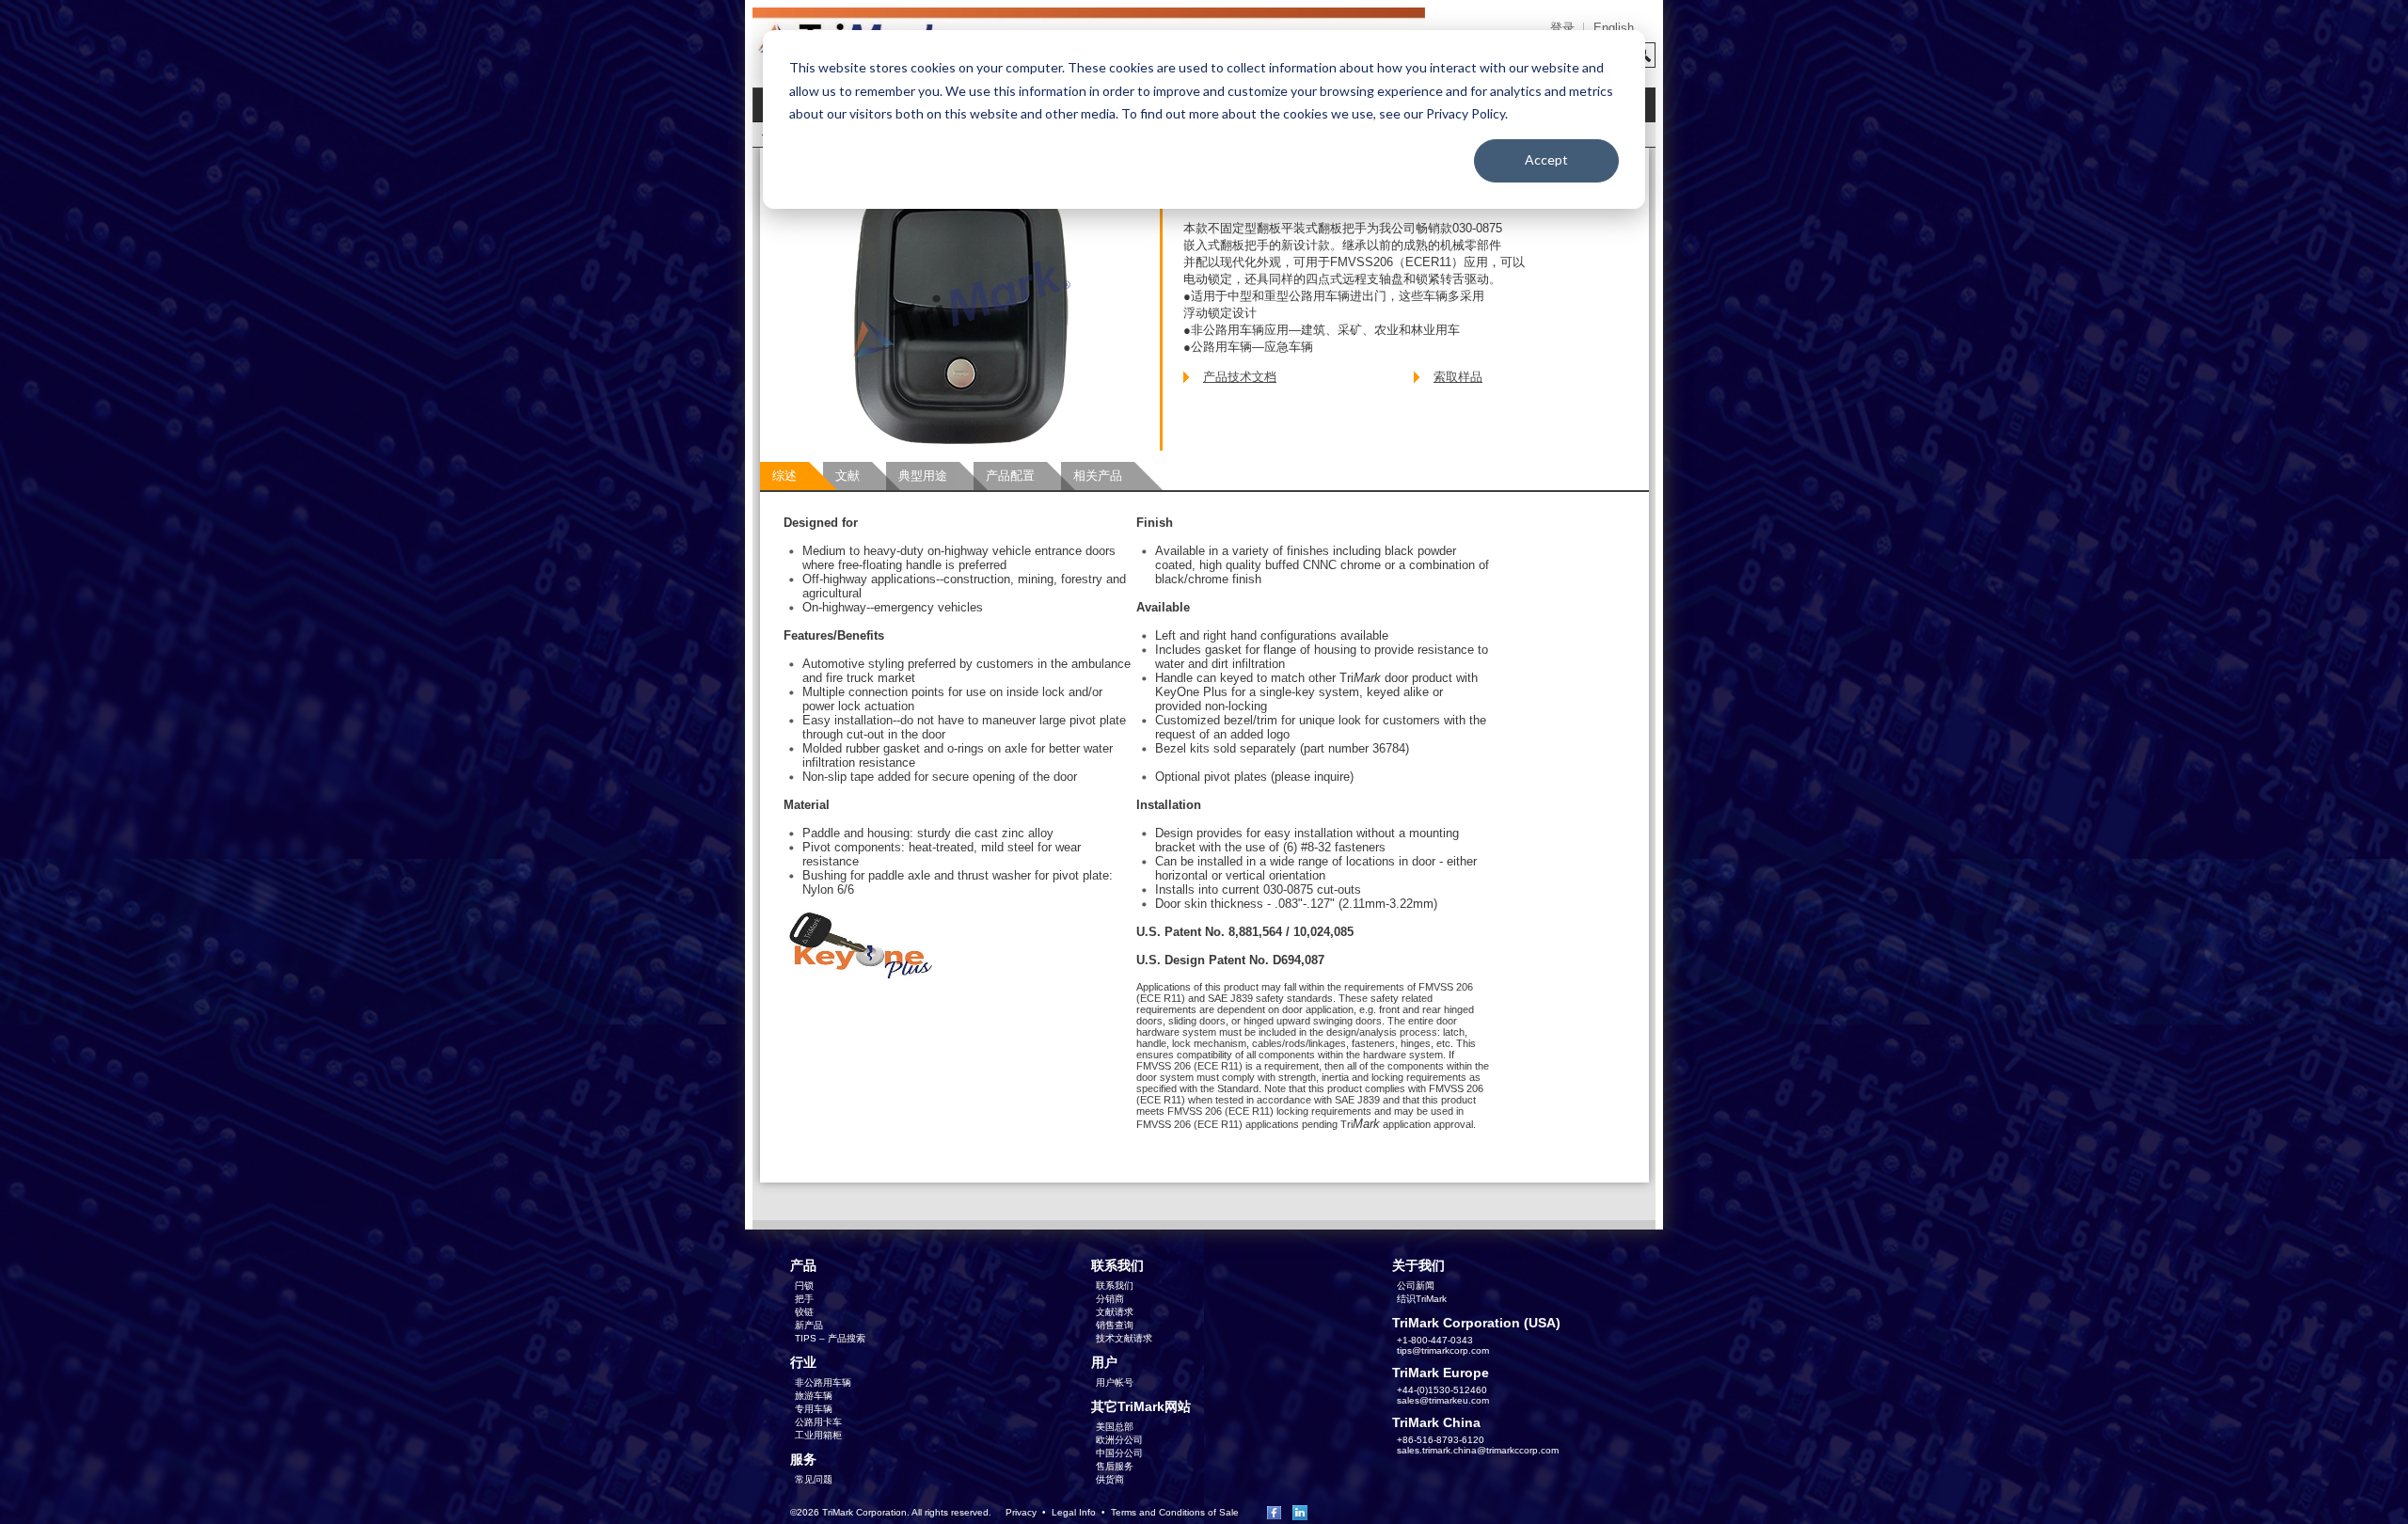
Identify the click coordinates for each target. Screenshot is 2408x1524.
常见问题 (814, 1479)
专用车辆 (814, 1409)
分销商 (1110, 1299)
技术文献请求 (1124, 1338)
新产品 (809, 1325)
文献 (848, 476)
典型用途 (923, 476)
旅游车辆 (814, 1396)
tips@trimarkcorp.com (1443, 1350)
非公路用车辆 (823, 1382)
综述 (784, 476)
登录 (1562, 28)
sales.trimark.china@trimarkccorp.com (1478, 1450)
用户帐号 (1115, 1382)
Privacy (1021, 1512)
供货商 (1110, 1479)
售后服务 (1115, 1466)
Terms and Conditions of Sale (1175, 1512)
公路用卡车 (818, 1422)
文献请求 (1115, 1312)
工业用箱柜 (818, 1435)
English (1614, 28)
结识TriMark (1422, 1299)
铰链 (804, 1312)
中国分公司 (1119, 1453)
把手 (804, 1299)
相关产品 (1098, 476)
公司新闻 (1416, 1286)
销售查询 (1115, 1325)
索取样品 (1458, 377)
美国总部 (1115, 1427)
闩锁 (804, 1286)
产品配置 (1010, 476)
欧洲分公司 (1119, 1440)
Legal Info (1074, 1512)
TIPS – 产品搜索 (830, 1338)
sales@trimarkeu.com (1443, 1400)
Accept (1546, 159)
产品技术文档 (1240, 377)
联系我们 (1115, 1286)
